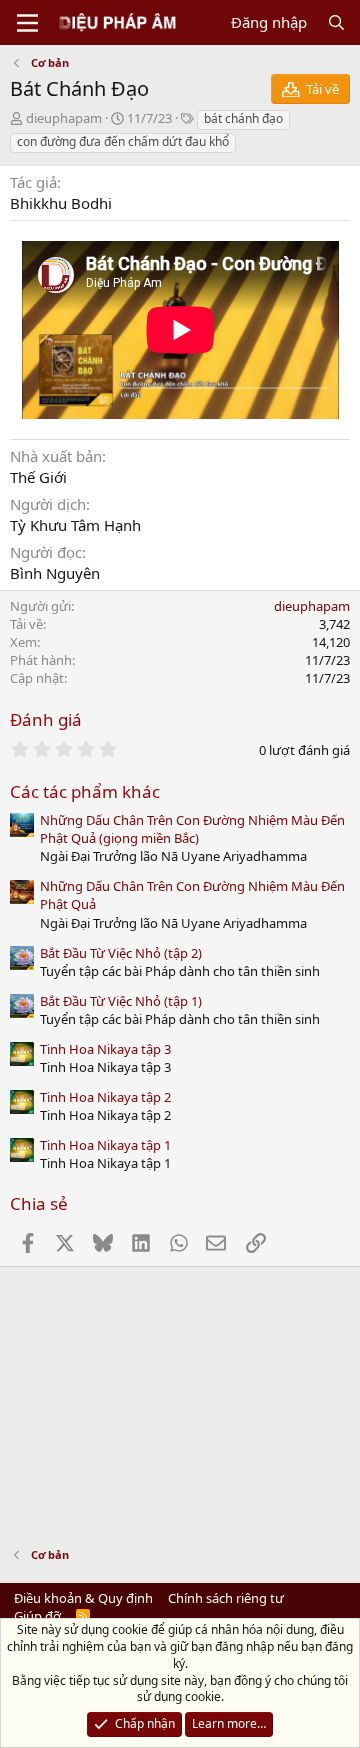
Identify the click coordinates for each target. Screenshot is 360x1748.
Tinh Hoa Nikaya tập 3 (105, 1049)
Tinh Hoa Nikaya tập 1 (105, 1145)
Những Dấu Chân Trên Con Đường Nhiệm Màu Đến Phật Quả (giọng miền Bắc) (192, 829)
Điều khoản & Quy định (83, 1598)
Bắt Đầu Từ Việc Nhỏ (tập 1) (121, 1001)
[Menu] (27, 23)
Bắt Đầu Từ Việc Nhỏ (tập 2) (121, 953)
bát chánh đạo (243, 118)
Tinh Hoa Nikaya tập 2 (105, 1097)
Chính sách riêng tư (226, 1598)
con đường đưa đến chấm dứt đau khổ (123, 141)
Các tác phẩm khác (85, 791)
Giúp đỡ (37, 1616)
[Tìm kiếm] (336, 22)
